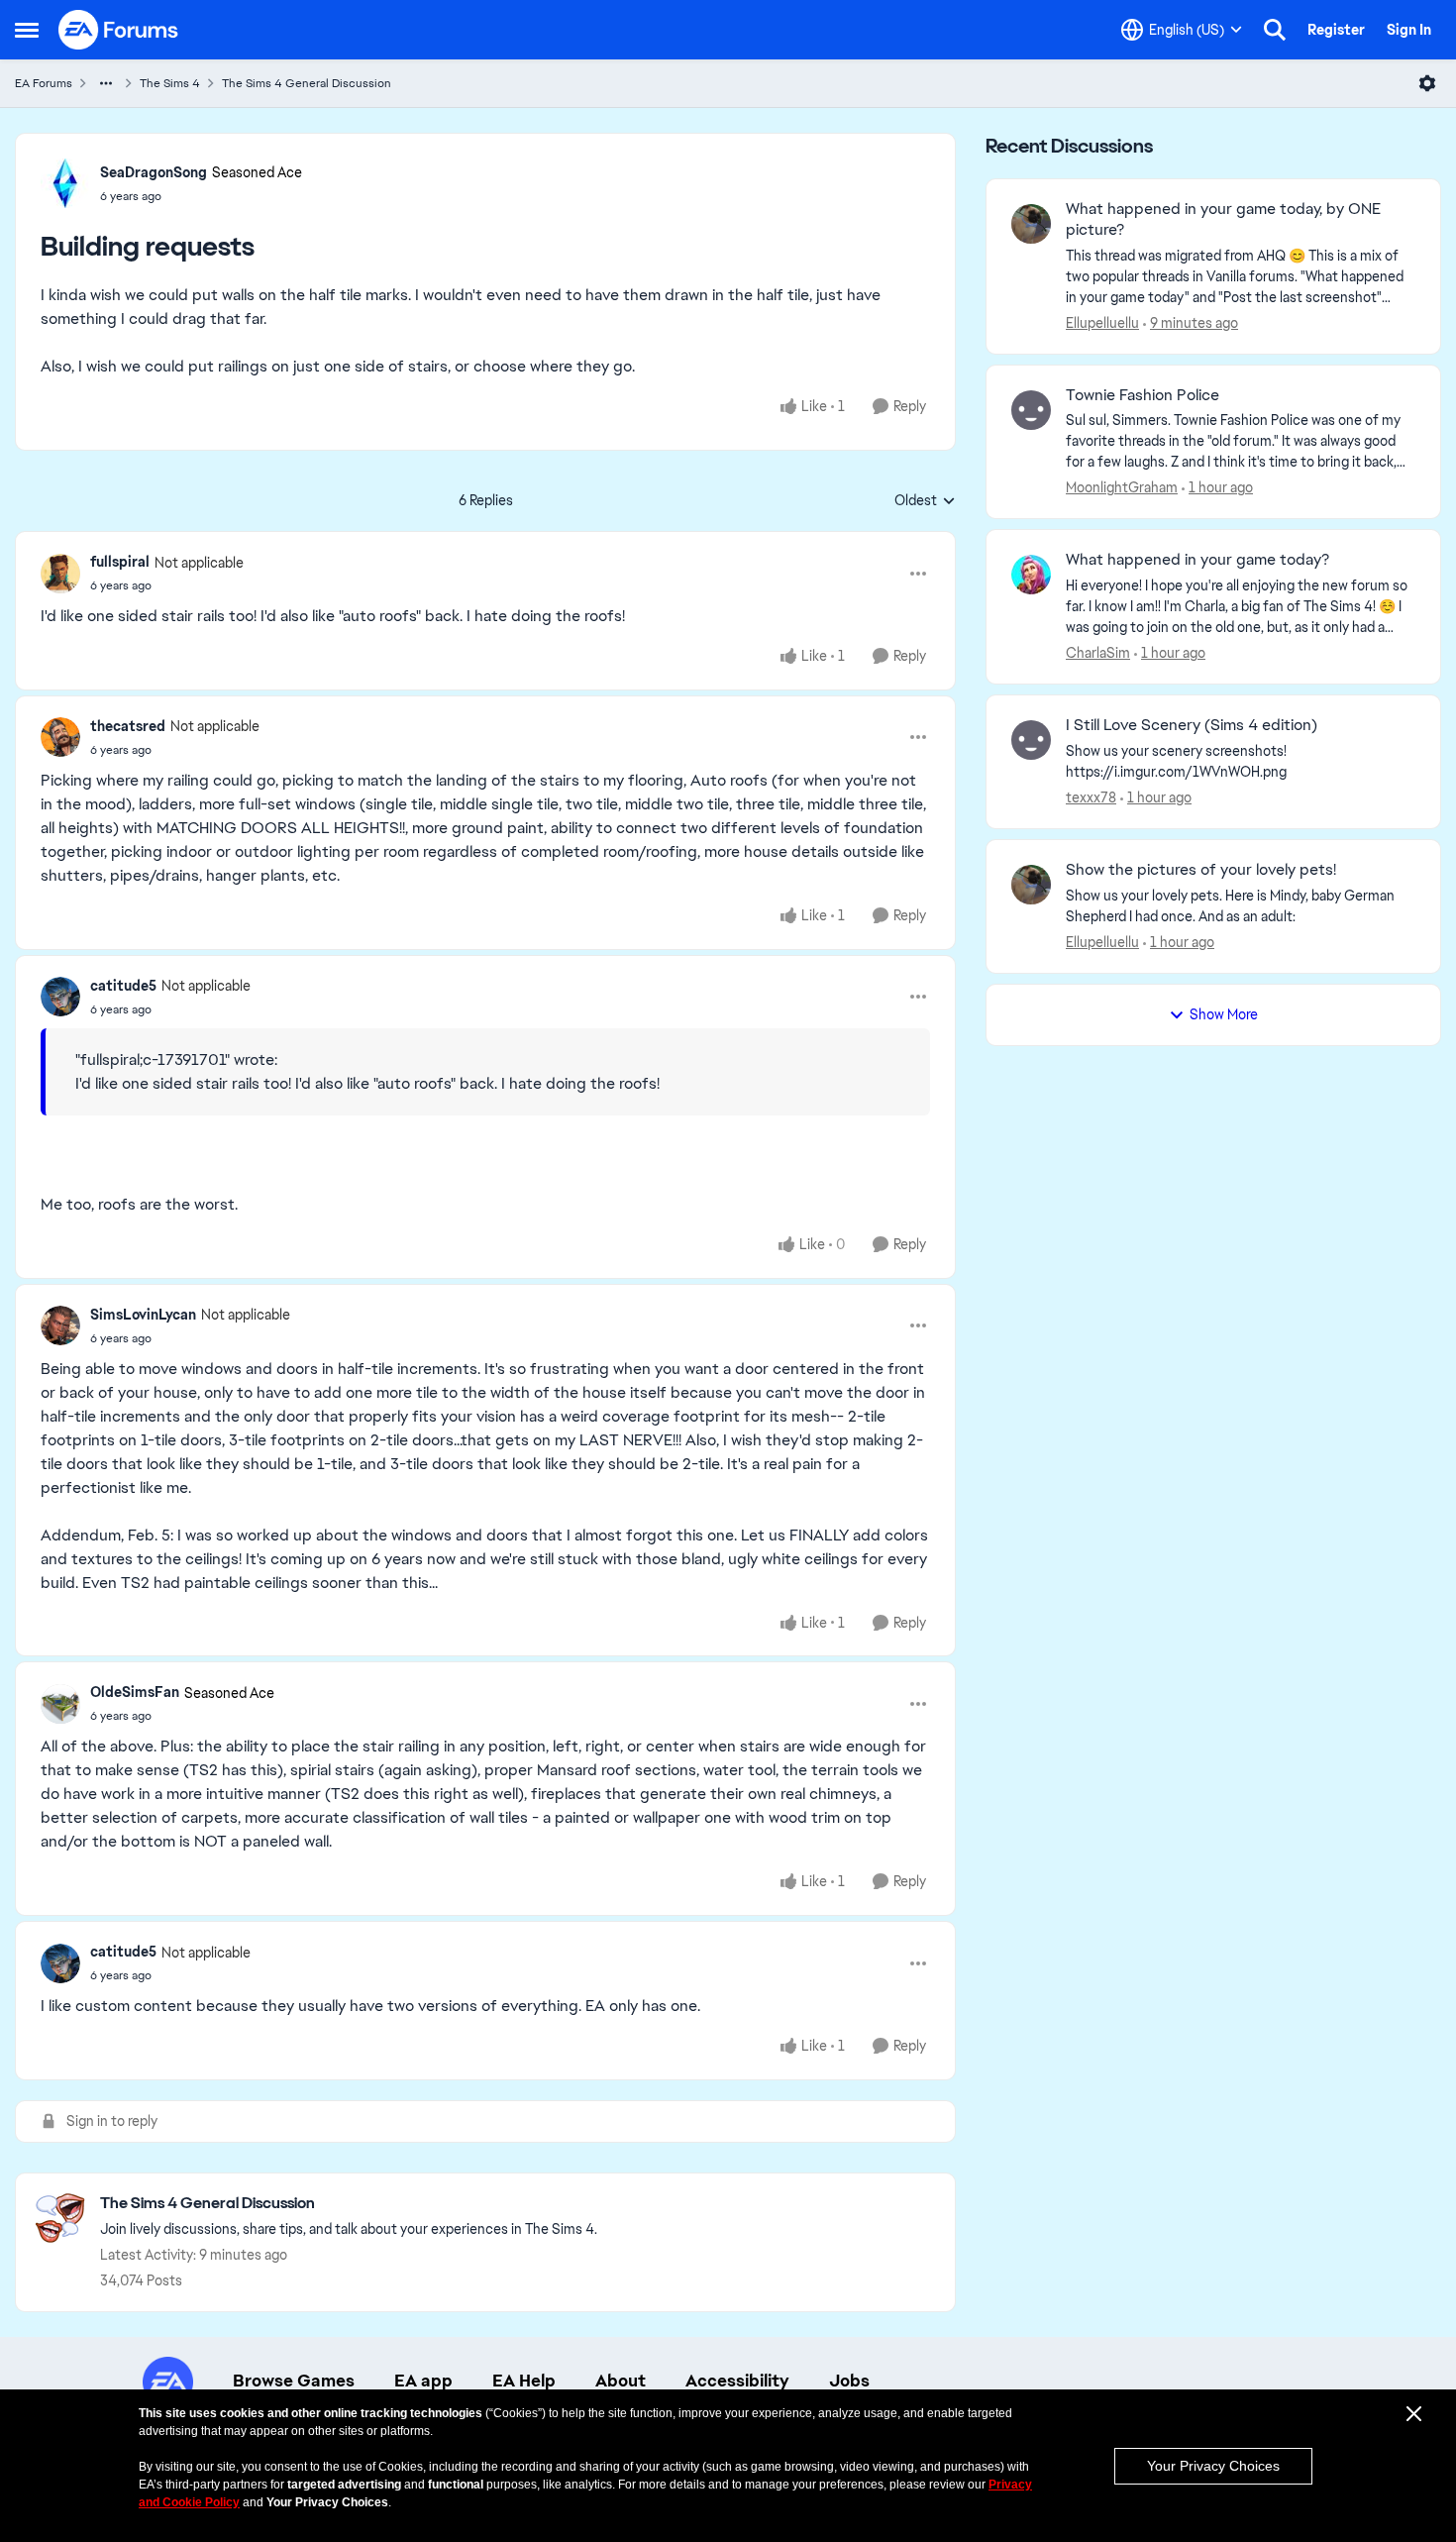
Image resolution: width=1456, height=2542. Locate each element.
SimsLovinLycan (143, 1315)
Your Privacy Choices (1213, 2466)
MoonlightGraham (1122, 487)
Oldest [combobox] (925, 501)
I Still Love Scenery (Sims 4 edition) (1192, 725)
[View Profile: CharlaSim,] (1031, 575)
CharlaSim (1098, 653)
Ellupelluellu (1102, 323)
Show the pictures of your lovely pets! (1201, 870)
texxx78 (1091, 797)
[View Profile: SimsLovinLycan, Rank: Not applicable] (60, 1325)
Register (1336, 30)
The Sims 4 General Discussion (307, 83)
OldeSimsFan (135, 1692)
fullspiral (120, 562)
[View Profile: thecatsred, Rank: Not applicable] (60, 737)
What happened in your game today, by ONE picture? (1223, 219)
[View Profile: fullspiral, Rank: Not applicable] (60, 574)
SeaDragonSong (154, 172)
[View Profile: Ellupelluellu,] (1031, 224)
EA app (423, 2381)
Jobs (849, 2381)
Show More (1224, 1014)
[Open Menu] (1427, 83)
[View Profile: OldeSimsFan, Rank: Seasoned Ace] (60, 1704)
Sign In (1409, 30)
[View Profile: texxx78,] (1031, 740)
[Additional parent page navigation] (106, 83)
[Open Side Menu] (27, 30)
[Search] (1275, 30)
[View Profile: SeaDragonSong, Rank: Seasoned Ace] (65, 183)
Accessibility (737, 2381)
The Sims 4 (170, 83)
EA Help (524, 2381)
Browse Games (294, 2381)
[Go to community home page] (119, 30)
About (621, 2381)
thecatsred (128, 726)
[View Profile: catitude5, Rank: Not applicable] (60, 997)
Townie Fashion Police (1143, 395)
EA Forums (44, 83)
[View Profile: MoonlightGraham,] (1031, 410)
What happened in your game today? (1197, 560)
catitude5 (123, 986)
